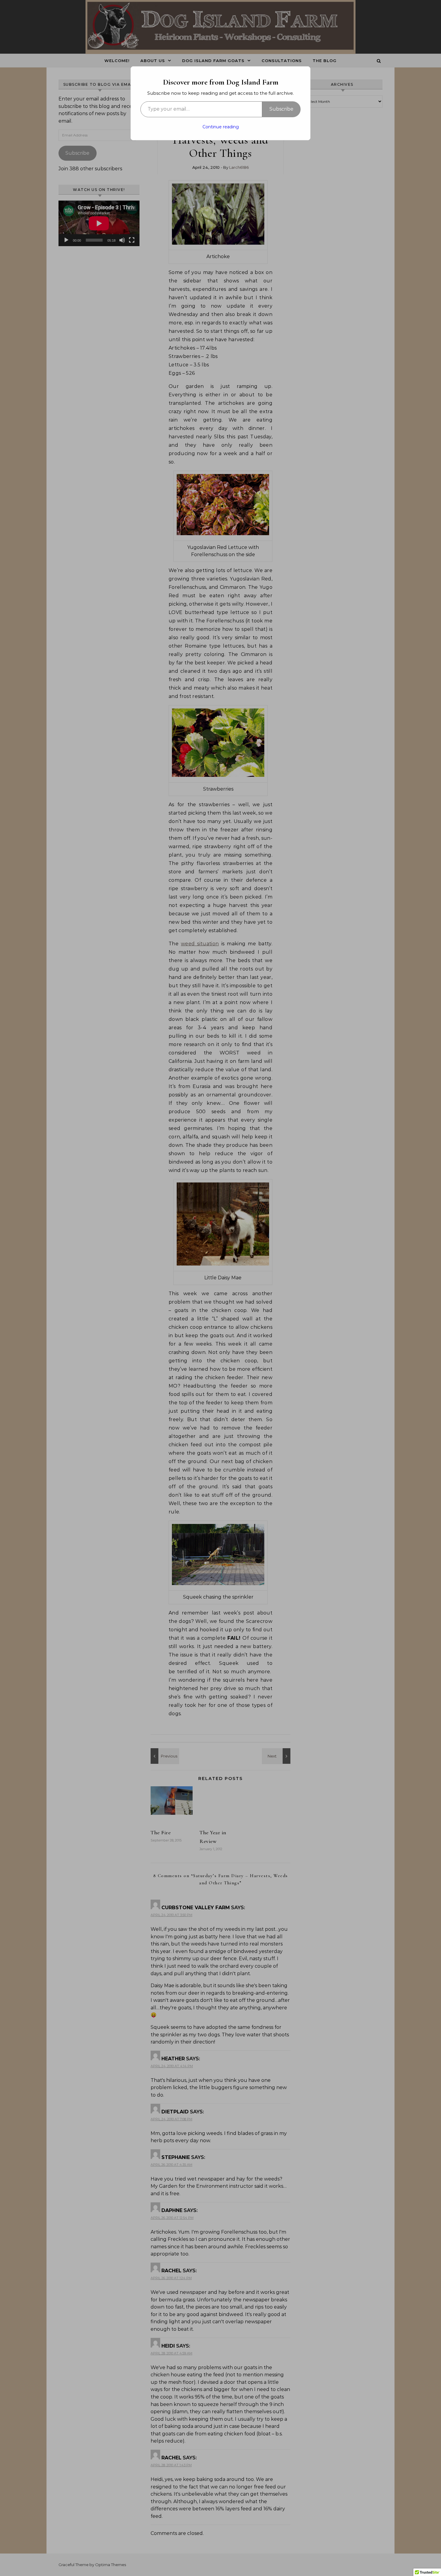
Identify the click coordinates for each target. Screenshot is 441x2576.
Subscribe (281, 109)
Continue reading (221, 127)
